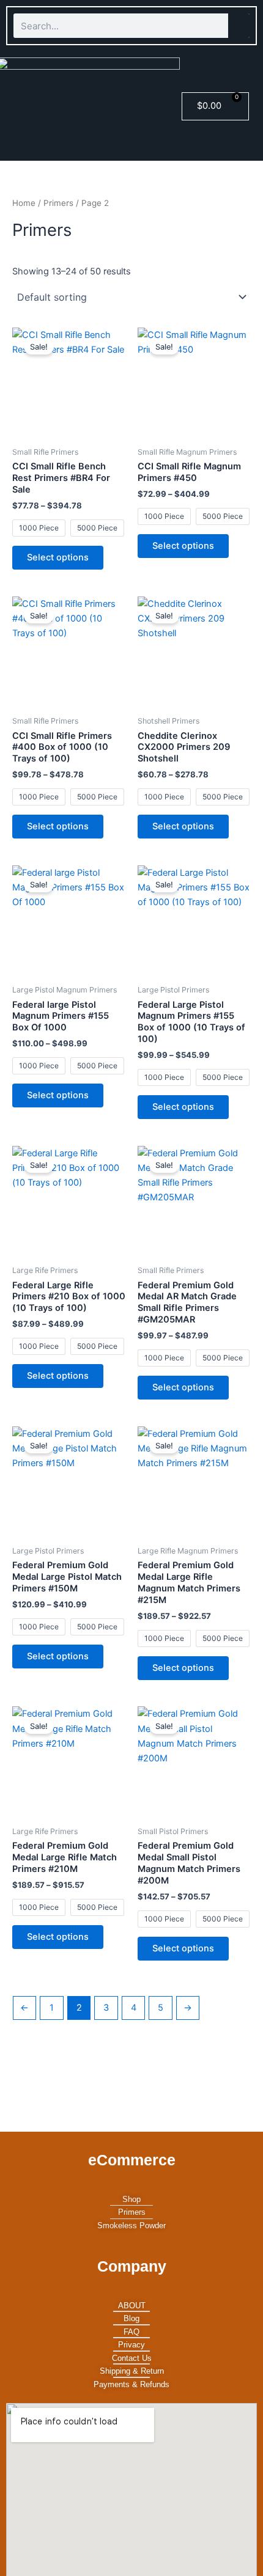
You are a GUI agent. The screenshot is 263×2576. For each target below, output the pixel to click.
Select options (58, 557)
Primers (58, 203)
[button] (161, 110)
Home (24, 203)
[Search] (239, 26)
